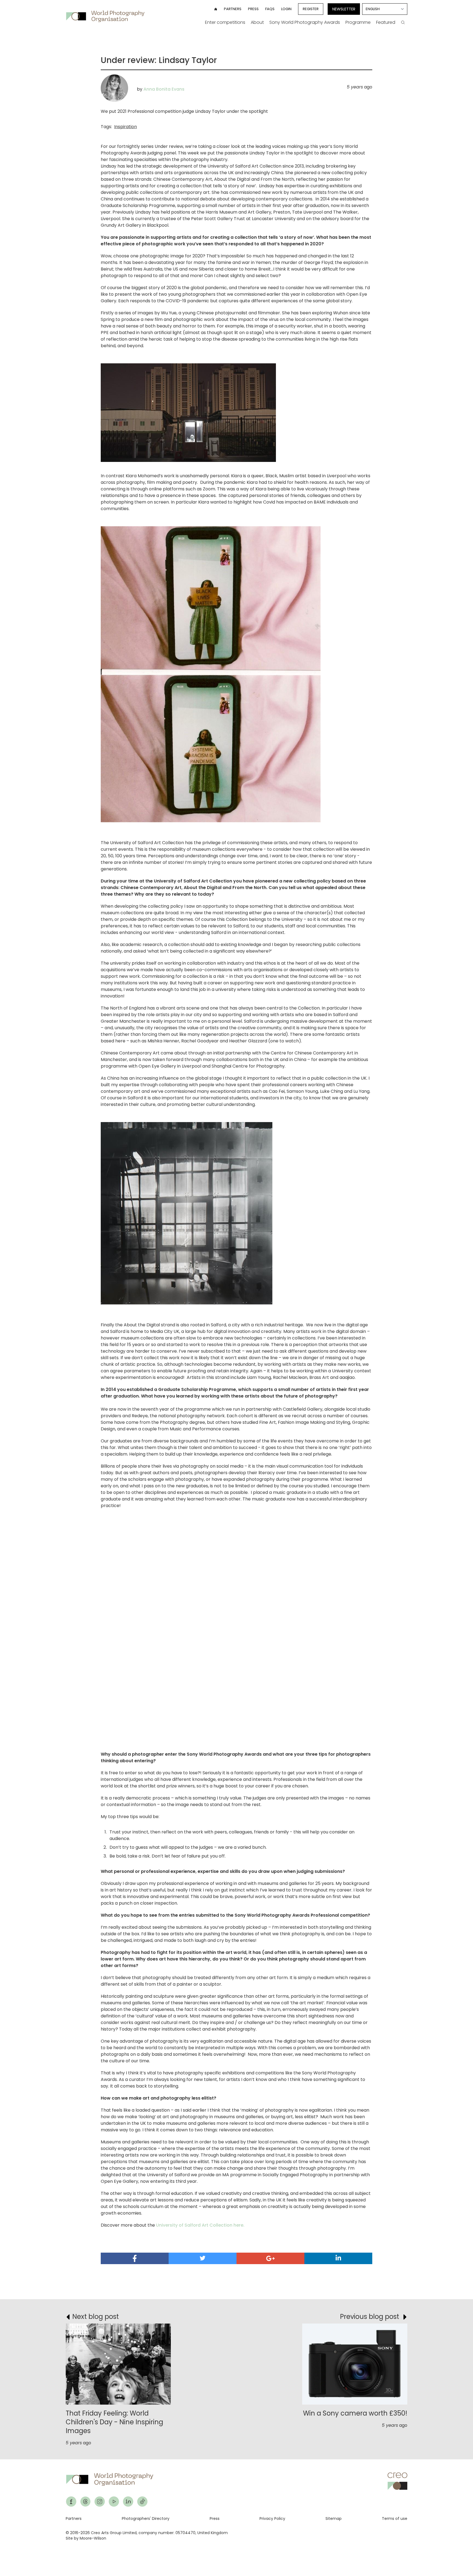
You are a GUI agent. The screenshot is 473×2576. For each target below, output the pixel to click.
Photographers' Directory (146, 2519)
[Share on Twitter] (203, 2258)
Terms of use (395, 2519)
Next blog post (96, 2317)
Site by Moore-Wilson (86, 2538)
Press (253, 9)
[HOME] (216, 9)
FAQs (270, 9)
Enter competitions (225, 22)
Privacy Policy (272, 2519)
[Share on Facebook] (135, 2258)
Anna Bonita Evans (164, 89)
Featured (386, 22)
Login (286, 9)
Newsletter (344, 9)
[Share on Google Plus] (270, 2258)
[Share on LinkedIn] (338, 2258)
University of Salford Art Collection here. (200, 2225)
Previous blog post (370, 2317)
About (257, 22)
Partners (233, 9)
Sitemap (334, 2519)
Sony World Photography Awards (305, 22)
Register (311, 9)
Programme (358, 22)
